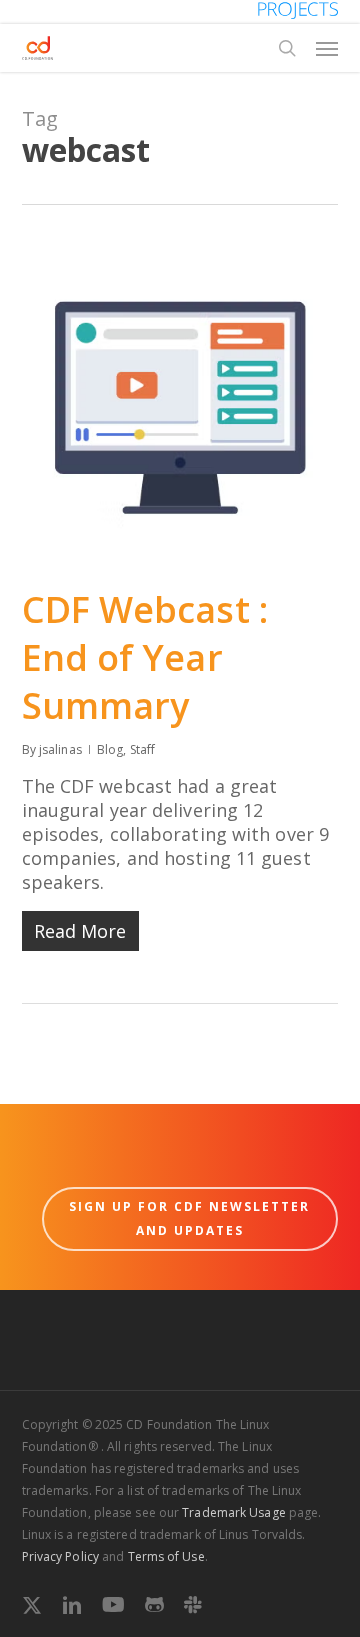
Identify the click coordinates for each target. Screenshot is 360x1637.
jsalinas (60, 749)
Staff (143, 749)
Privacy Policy (60, 1556)
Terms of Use (166, 1556)
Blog (110, 749)
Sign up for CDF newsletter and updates (189, 1218)
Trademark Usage (234, 1512)
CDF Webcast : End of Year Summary (145, 657)
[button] (327, 48)
